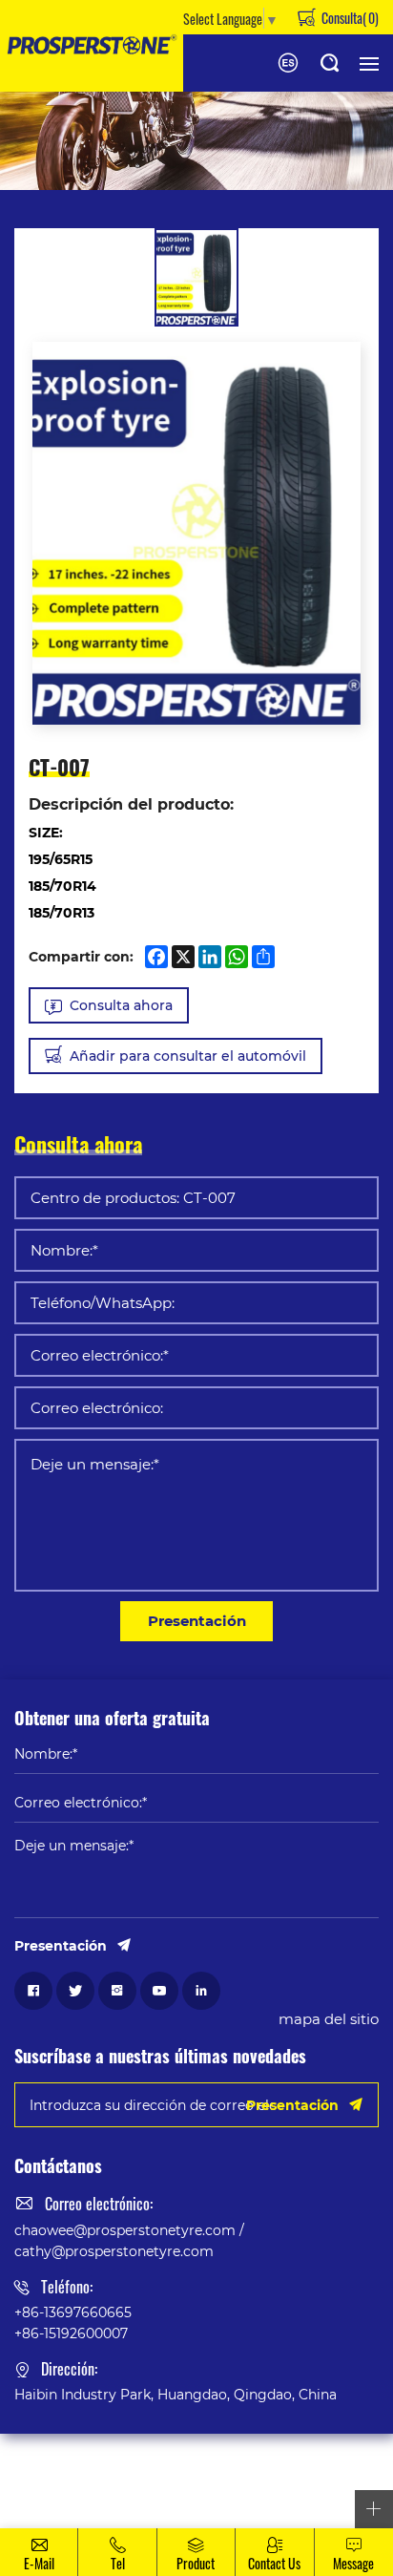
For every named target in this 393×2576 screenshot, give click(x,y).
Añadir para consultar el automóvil (188, 1056)
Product (196, 2563)
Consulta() (349, 17)
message (353, 2563)
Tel (118, 2563)
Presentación (197, 1620)
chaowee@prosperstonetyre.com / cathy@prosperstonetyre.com (129, 2240)
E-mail (39, 2563)
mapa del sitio (329, 2018)
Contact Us (274, 2563)
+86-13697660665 (73, 2312)
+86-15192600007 (71, 2333)
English (288, 63)
